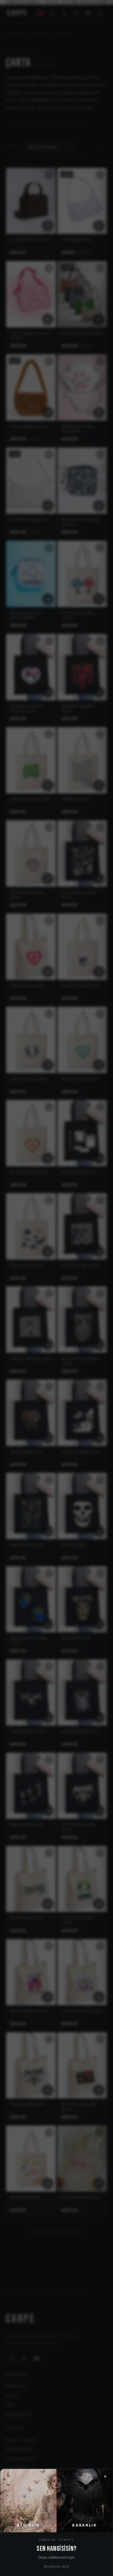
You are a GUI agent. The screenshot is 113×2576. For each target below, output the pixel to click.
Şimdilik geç (57, 2566)
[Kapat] (57, 1288)
